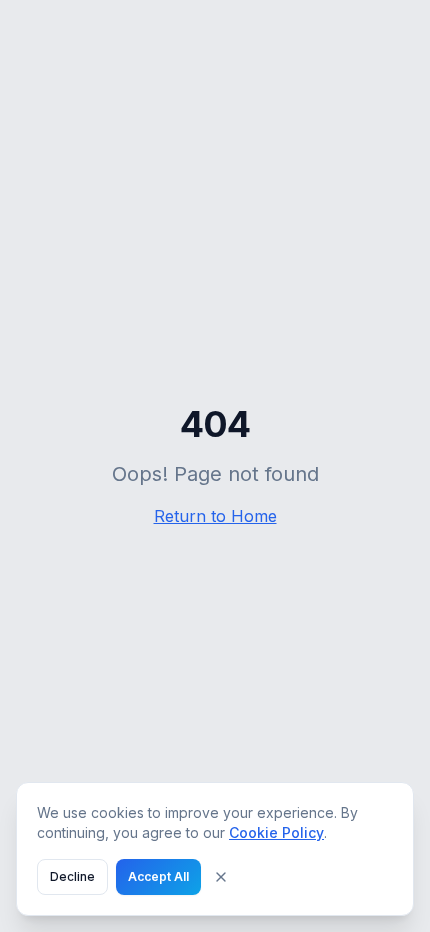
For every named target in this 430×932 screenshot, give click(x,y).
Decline (72, 876)
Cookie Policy (276, 832)
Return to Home (215, 516)
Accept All (158, 876)
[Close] (221, 877)
